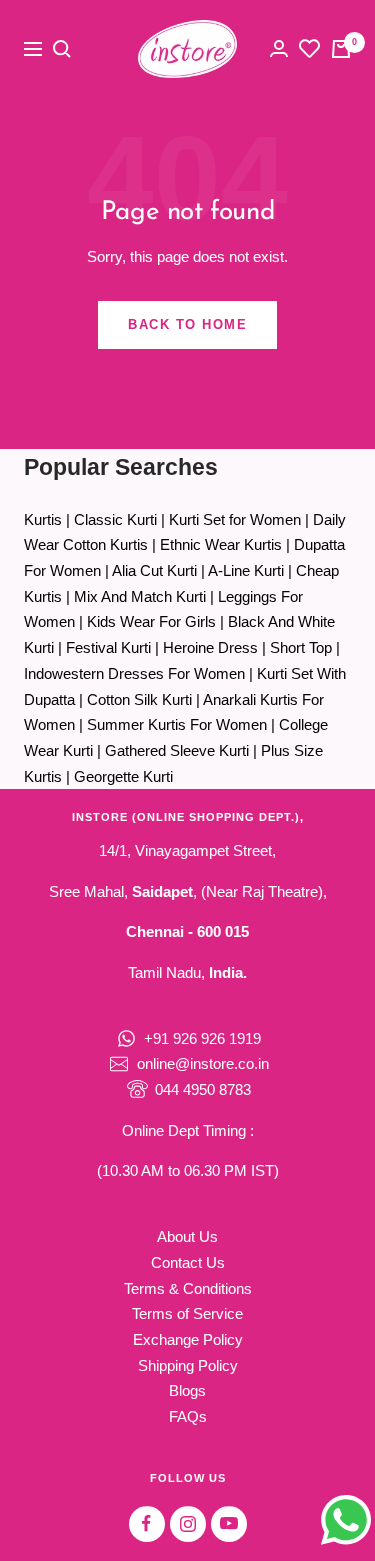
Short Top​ (301, 647)
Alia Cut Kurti (154, 570)
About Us (187, 1236)
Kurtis (43, 519)
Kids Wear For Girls (151, 621)
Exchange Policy (188, 1339)
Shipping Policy (188, 1365)
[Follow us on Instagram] (187, 1523)
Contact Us (188, 1262)
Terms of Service (187, 1313)
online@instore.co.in (203, 1063)
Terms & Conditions (188, 1288)
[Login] (279, 48)
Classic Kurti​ (115, 519)
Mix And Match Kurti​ (140, 596)
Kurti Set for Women (235, 519)
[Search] (62, 49)
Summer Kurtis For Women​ (177, 724)
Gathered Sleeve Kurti (177, 750)
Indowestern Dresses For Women (134, 673)
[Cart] (341, 49)
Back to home (187, 324)
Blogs (187, 1390)
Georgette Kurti (123, 776)
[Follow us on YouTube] (228, 1523)
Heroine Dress (210, 647)
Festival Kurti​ (108, 647)
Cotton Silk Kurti (139, 699)
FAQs (188, 1416)
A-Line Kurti (246, 570)
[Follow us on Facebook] (146, 1523)
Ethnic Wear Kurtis (221, 544)
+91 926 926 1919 (202, 1038)
